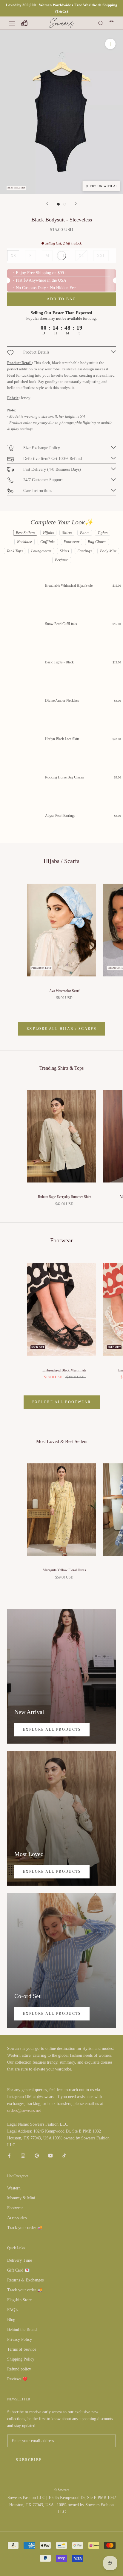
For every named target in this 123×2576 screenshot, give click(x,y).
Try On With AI (103, 186)
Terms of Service (22, 2349)
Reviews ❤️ (17, 2379)
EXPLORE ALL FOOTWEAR (62, 1402)
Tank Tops (15, 551)
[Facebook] (9, 2155)
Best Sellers (25, 533)
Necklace (24, 542)
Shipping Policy (21, 2359)
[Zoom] (110, 44)
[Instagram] (23, 2155)
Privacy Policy (20, 2339)
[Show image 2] (65, 204)
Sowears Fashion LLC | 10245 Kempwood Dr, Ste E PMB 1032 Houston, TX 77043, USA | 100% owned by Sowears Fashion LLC (62, 2505)
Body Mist (108, 551)
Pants (85, 533)
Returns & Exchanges (25, 2280)
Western (14, 2188)
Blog (11, 2320)
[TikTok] (64, 2155)
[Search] (101, 23)
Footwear (72, 542)
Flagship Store (19, 2300)
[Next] (76, 204)
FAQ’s (13, 2310)
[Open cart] (112, 23)
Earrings (84, 551)
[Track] (24, 23)
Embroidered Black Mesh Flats (64, 1370)
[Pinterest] (37, 2155)
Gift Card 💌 (18, 2270)
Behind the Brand (22, 2330)
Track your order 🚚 (25, 2228)
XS (13, 256)
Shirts (67, 533)
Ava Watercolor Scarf (64, 991)
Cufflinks (48, 542)
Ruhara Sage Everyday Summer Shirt (64, 1197)
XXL (101, 256)
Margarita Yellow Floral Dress (64, 1570)
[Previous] (47, 204)
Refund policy (19, 2369)
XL (81, 256)
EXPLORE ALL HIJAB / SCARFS (61, 1029)
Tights (103, 533)
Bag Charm (97, 542)
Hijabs (48, 533)
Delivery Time (20, 2260)
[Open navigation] (12, 23)
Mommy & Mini (21, 2198)
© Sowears (62, 2490)
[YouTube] (50, 2155)
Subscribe (29, 2460)
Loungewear (41, 551)
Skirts (64, 551)
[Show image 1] (58, 204)
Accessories (17, 2218)
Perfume (62, 560)
